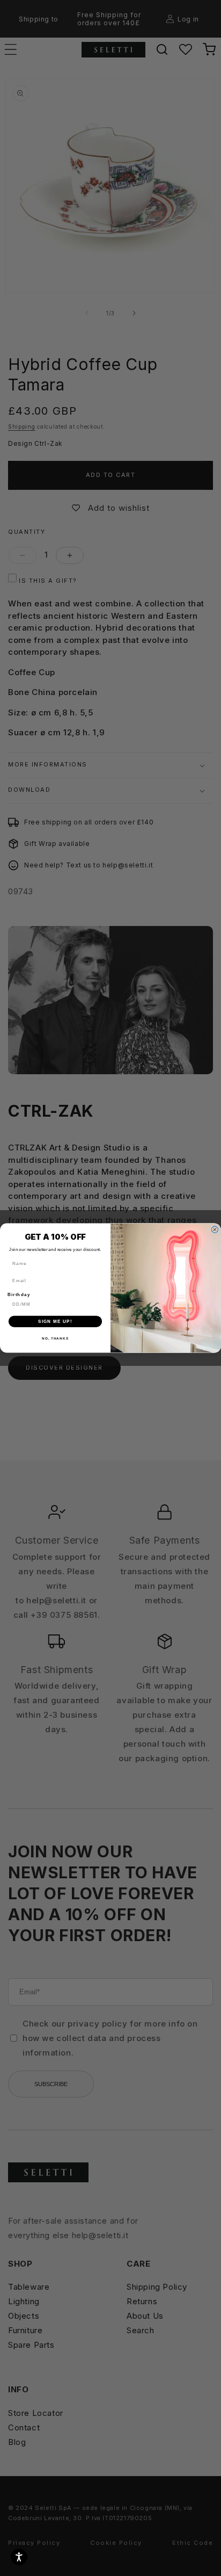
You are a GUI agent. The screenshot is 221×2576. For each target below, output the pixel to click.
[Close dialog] (215, 1230)
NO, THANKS (55, 1338)
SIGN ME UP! (55, 1322)
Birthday (19, 1294)
